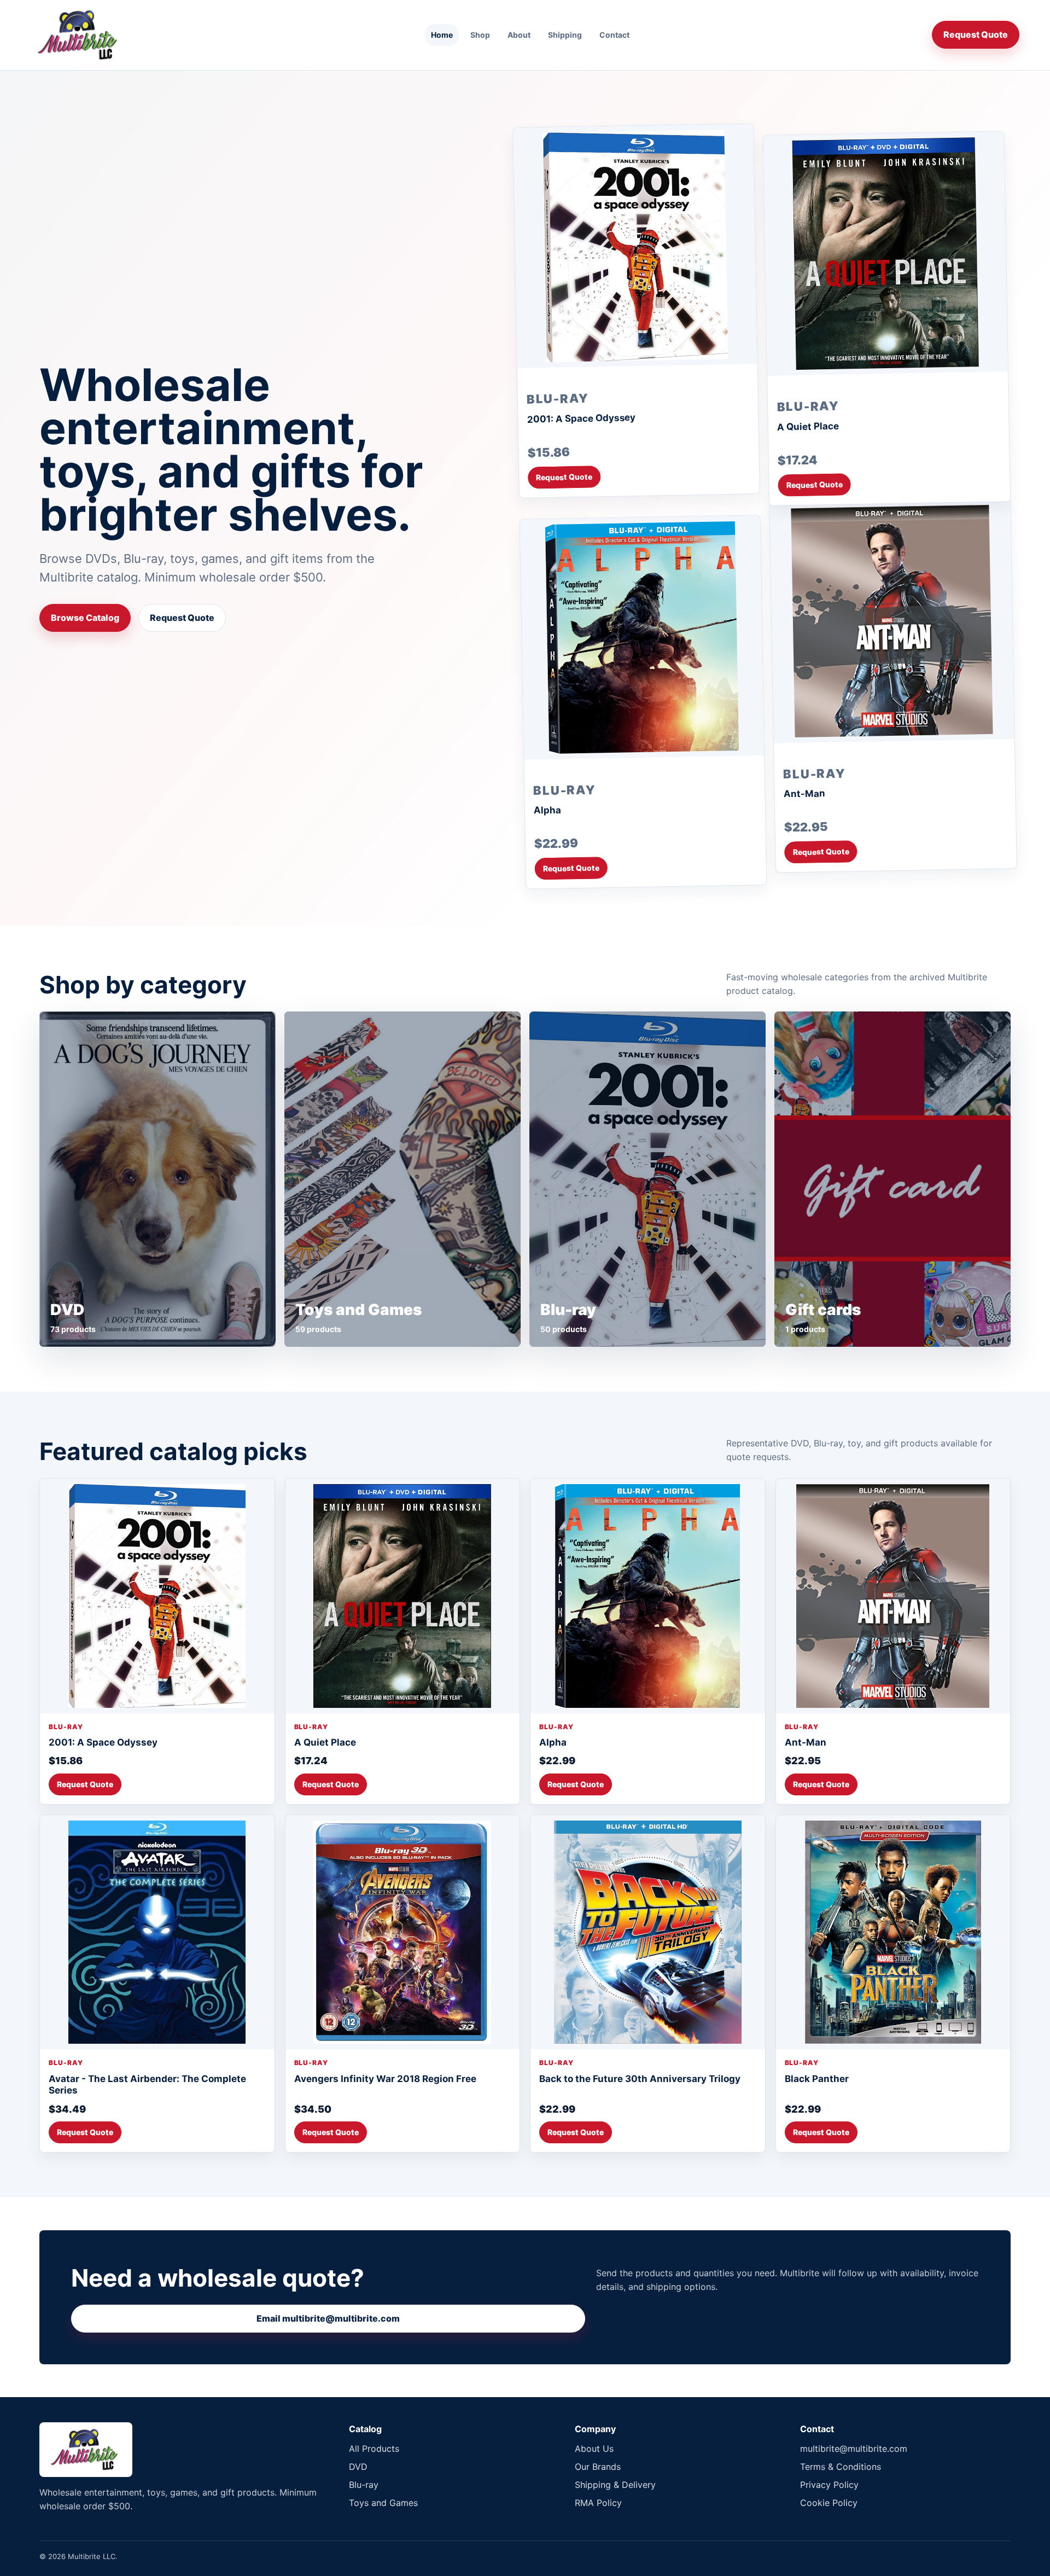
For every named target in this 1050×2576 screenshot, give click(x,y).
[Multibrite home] (79, 35)
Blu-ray (364, 2485)
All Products (374, 2449)
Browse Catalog (85, 618)
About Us (594, 2449)
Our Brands (598, 2467)
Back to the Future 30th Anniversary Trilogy (640, 2079)
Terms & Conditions (841, 2467)
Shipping (565, 35)
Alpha (547, 810)
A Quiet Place (808, 426)
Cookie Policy (829, 2503)
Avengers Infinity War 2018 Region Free (385, 2079)
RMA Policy (598, 2503)
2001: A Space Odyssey (581, 418)
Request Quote (976, 34)
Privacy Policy (829, 2485)
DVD (358, 2467)
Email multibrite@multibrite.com (328, 2318)
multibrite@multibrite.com (854, 2449)
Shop (480, 35)
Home (442, 35)
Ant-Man (804, 793)
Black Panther (817, 2079)
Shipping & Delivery (615, 2485)
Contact (614, 35)
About (519, 35)
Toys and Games (383, 2503)
